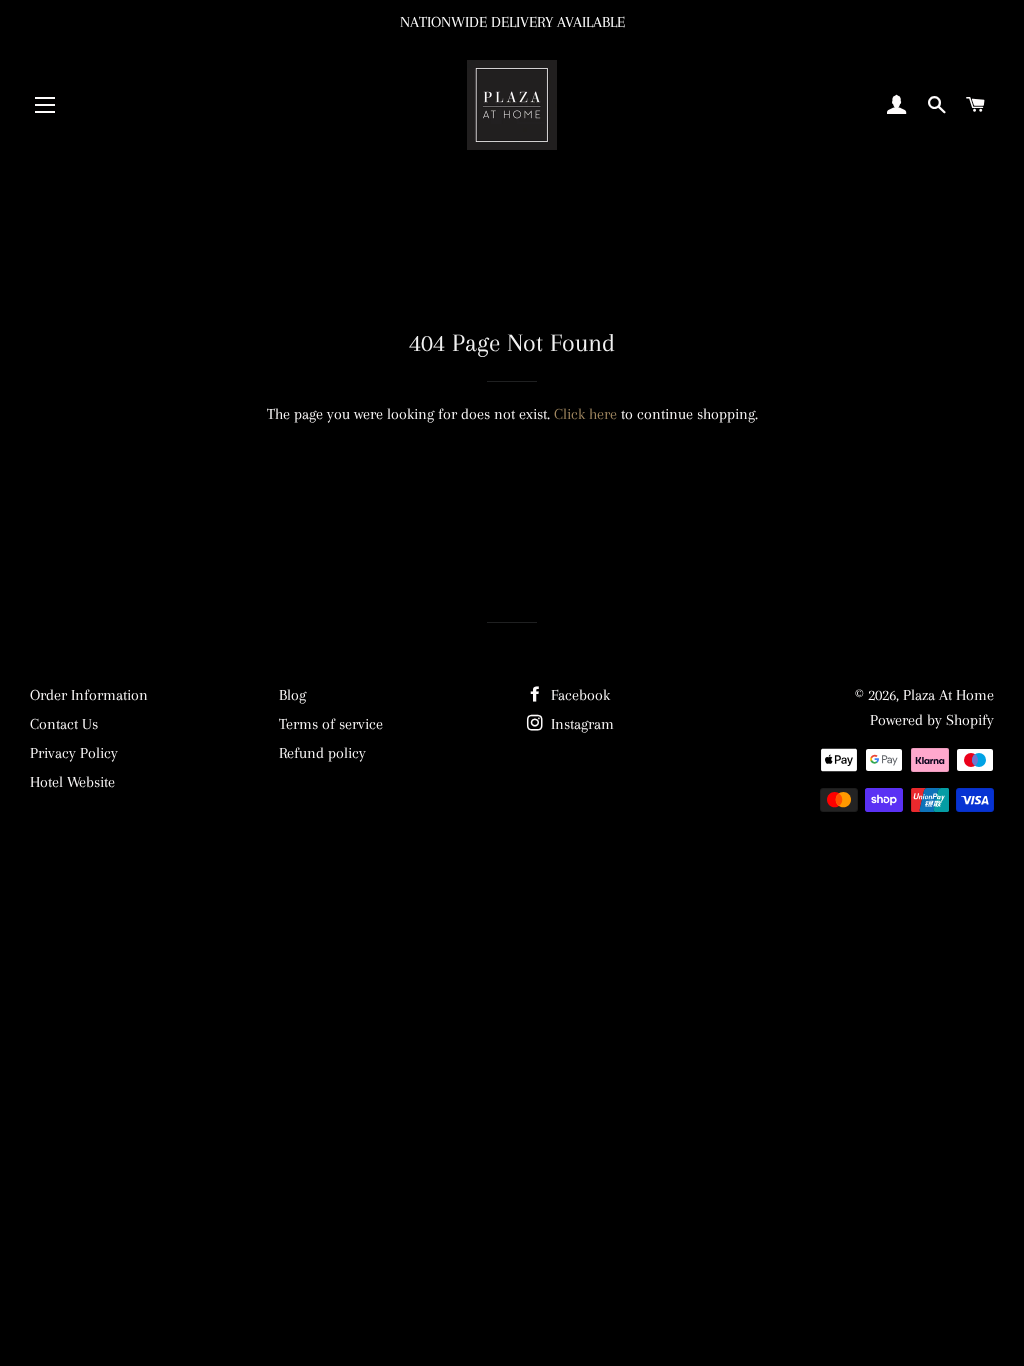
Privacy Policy (74, 753)
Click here (585, 414)
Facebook (578, 695)
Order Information (89, 695)
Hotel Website (72, 782)
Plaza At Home (948, 695)
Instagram (580, 724)
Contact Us (64, 724)
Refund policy (322, 753)
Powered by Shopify (932, 720)
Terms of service (331, 724)
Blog (292, 695)
